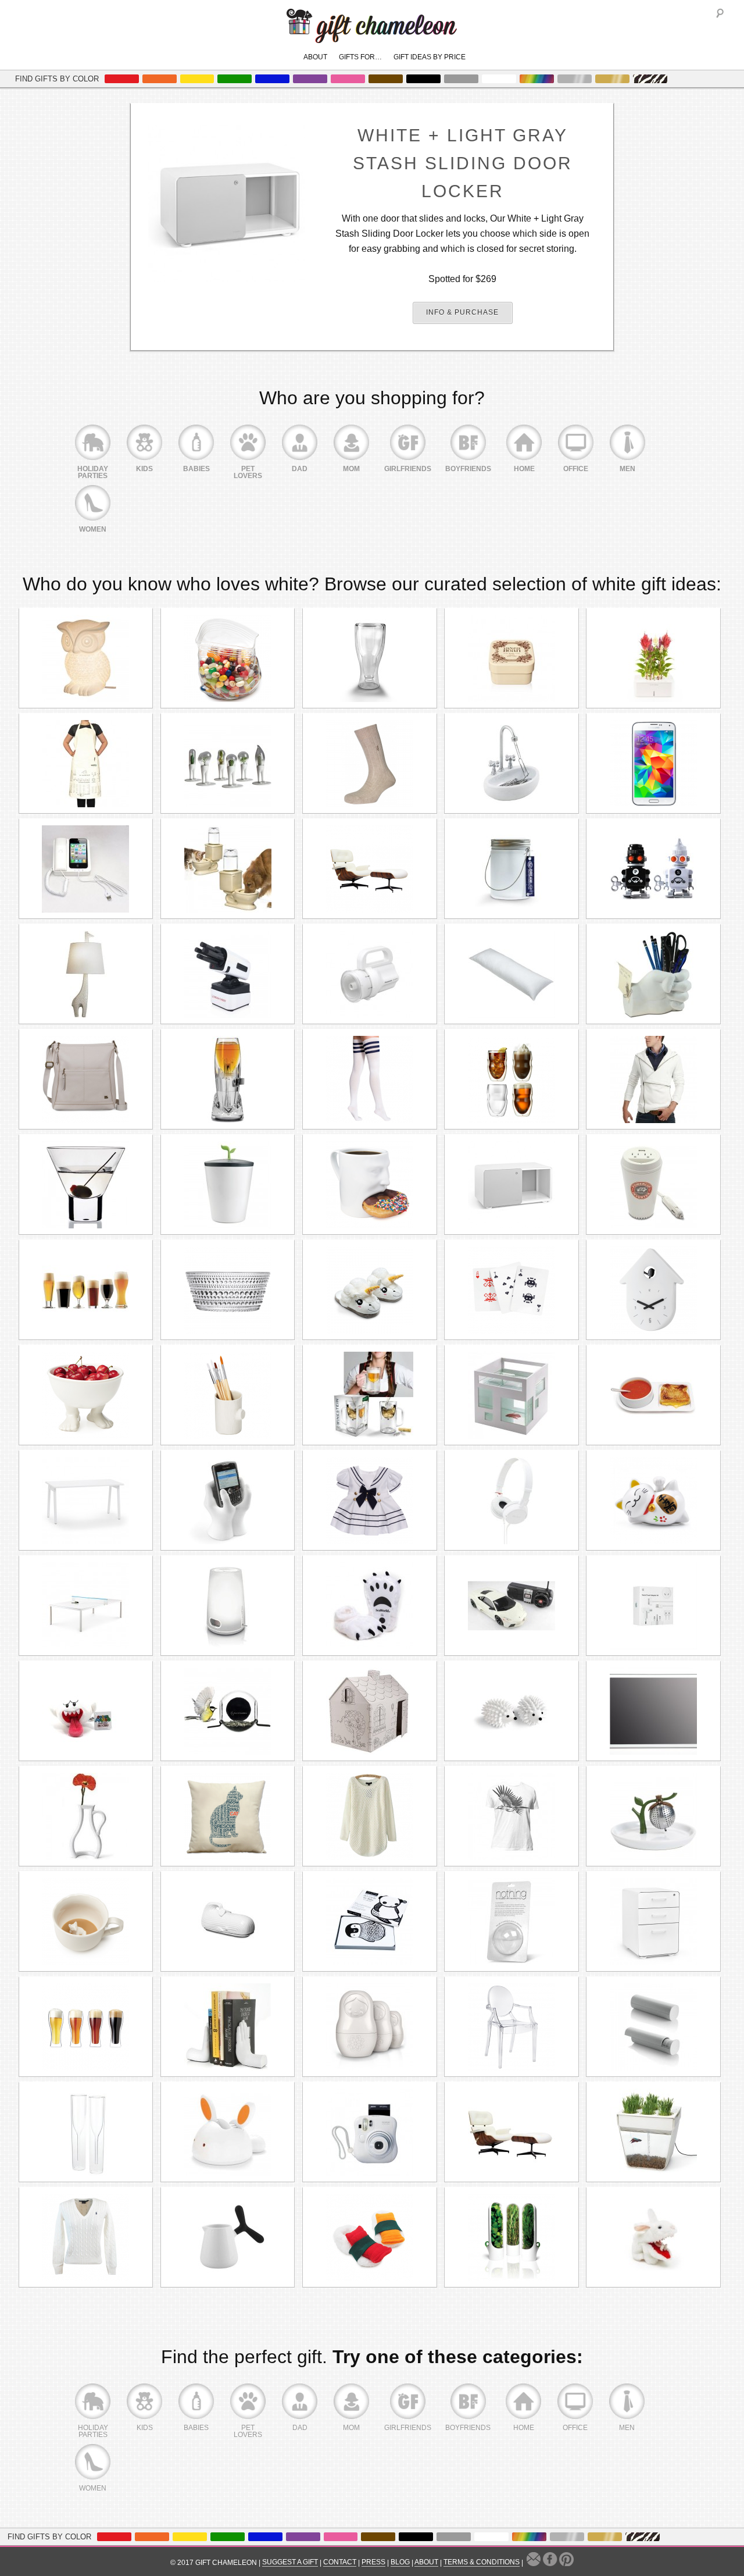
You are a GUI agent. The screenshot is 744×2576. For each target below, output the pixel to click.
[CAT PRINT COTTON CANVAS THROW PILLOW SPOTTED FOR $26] (228, 1816)
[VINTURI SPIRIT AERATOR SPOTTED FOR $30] (228, 1079)
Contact (340, 2562)
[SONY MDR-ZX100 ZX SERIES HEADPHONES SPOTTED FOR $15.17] (512, 1501)
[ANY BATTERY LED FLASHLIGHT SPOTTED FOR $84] (370, 974)
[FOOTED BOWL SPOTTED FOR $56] (86, 1395)
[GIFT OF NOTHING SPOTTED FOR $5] (512, 1922)
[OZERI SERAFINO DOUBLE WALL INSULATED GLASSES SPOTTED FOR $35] (512, 1079)
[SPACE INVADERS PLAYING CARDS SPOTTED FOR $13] (512, 1290)
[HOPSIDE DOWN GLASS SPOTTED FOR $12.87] (370, 658)
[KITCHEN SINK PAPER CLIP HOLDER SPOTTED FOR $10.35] (512, 764)
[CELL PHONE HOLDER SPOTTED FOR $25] (228, 1501)
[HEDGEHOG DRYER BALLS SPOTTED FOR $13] (512, 1711)
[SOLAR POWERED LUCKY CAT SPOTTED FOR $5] (653, 1501)
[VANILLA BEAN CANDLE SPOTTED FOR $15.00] (512, 658)
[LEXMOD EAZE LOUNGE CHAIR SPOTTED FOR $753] (370, 869)
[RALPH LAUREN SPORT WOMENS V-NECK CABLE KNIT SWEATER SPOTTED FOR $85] (86, 2237)
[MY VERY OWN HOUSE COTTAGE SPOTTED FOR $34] (370, 1711)
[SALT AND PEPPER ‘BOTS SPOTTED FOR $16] (653, 869)
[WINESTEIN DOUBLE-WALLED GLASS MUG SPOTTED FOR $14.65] (370, 1395)
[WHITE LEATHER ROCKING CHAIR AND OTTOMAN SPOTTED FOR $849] (512, 2132)
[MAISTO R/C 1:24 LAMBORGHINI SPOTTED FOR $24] (512, 1606)
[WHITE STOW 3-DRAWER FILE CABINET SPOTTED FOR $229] (653, 1922)
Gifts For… (360, 57)
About (315, 57)
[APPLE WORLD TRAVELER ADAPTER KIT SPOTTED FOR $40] (653, 1606)
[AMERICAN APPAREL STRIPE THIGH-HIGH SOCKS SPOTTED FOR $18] (370, 1079)
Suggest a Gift (290, 2562)
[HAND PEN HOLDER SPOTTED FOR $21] (653, 974)
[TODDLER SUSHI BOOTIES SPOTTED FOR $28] (370, 2237)
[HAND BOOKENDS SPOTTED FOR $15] (228, 2027)
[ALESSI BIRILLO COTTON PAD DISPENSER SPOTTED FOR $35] (653, 2027)
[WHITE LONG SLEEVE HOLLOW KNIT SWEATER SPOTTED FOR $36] (370, 1816)
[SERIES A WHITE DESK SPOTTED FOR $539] (86, 1501)
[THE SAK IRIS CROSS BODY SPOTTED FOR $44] (86, 1079)
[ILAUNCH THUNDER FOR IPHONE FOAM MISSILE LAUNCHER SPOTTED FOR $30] (228, 974)
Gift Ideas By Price (430, 57)
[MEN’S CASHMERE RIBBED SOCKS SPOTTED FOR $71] (370, 764)
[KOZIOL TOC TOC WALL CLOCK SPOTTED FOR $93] (653, 1290)
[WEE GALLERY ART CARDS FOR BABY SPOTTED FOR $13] (370, 1922)
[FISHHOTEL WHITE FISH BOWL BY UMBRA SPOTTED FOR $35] (512, 1395)
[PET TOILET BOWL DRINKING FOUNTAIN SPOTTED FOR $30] (228, 869)
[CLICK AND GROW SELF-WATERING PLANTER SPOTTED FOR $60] (653, 658)
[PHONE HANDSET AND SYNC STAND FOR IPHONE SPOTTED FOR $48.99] (86, 869)
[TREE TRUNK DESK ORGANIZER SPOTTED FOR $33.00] (228, 1395)
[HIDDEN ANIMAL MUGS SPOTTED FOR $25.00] (86, 1922)
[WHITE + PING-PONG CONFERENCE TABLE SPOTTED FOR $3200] (86, 1606)
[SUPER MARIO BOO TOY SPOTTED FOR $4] (86, 1711)
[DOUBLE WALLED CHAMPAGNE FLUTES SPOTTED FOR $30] (86, 2132)
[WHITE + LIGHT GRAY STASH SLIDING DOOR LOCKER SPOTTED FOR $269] (512, 1185)
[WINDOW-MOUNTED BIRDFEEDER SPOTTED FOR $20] (228, 1711)
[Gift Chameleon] (372, 37)
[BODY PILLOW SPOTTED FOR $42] (512, 974)
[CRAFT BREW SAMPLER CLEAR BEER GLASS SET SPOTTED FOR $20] (86, 1290)
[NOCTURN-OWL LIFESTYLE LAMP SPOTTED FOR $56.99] (86, 658)
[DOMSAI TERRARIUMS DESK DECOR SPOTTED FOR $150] (228, 764)
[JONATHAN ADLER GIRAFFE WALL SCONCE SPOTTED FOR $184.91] (86, 974)
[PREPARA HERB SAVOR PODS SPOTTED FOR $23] (512, 2237)
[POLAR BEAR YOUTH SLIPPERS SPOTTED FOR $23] (370, 1606)
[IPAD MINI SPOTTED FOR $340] (653, 1711)
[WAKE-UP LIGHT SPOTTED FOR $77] (228, 1606)
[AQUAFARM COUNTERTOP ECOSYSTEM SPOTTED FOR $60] (653, 2132)
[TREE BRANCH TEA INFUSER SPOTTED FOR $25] (653, 1816)
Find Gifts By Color (57, 79)
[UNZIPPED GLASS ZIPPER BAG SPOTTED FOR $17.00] (228, 658)
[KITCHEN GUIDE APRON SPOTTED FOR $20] (86, 764)
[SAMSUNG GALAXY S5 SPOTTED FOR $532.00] (653, 764)
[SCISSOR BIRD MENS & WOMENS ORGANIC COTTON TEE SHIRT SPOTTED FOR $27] (512, 1816)
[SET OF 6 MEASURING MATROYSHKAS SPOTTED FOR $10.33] (370, 2027)
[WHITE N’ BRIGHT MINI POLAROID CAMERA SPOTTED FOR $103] (370, 2132)
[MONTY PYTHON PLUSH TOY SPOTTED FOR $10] (653, 2237)
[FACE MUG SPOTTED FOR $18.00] (370, 1185)
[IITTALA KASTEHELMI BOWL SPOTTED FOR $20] (228, 1290)
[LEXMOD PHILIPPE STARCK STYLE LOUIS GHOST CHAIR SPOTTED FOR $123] (512, 2027)
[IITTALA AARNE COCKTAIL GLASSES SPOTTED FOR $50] (86, 1185)
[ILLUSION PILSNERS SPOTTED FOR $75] (86, 2027)
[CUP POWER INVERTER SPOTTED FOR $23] (653, 1185)
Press (373, 2562)
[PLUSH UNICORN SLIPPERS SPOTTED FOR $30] (370, 1290)
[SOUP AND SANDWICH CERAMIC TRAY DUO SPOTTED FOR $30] (653, 1395)
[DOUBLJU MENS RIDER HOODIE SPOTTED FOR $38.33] (653, 1079)
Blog (400, 2562)
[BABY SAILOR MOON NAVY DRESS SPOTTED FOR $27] (370, 1501)
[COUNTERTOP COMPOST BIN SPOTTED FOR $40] (228, 1185)
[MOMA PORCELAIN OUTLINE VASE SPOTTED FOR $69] (86, 1816)
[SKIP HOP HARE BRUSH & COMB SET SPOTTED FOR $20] (228, 2132)
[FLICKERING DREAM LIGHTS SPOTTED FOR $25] (512, 869)
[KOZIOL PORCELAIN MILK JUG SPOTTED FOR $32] (228, 2237)
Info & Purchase (462, 312)
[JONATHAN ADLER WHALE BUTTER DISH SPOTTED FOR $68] (228, 1922)
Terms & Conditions (482, 2562)
